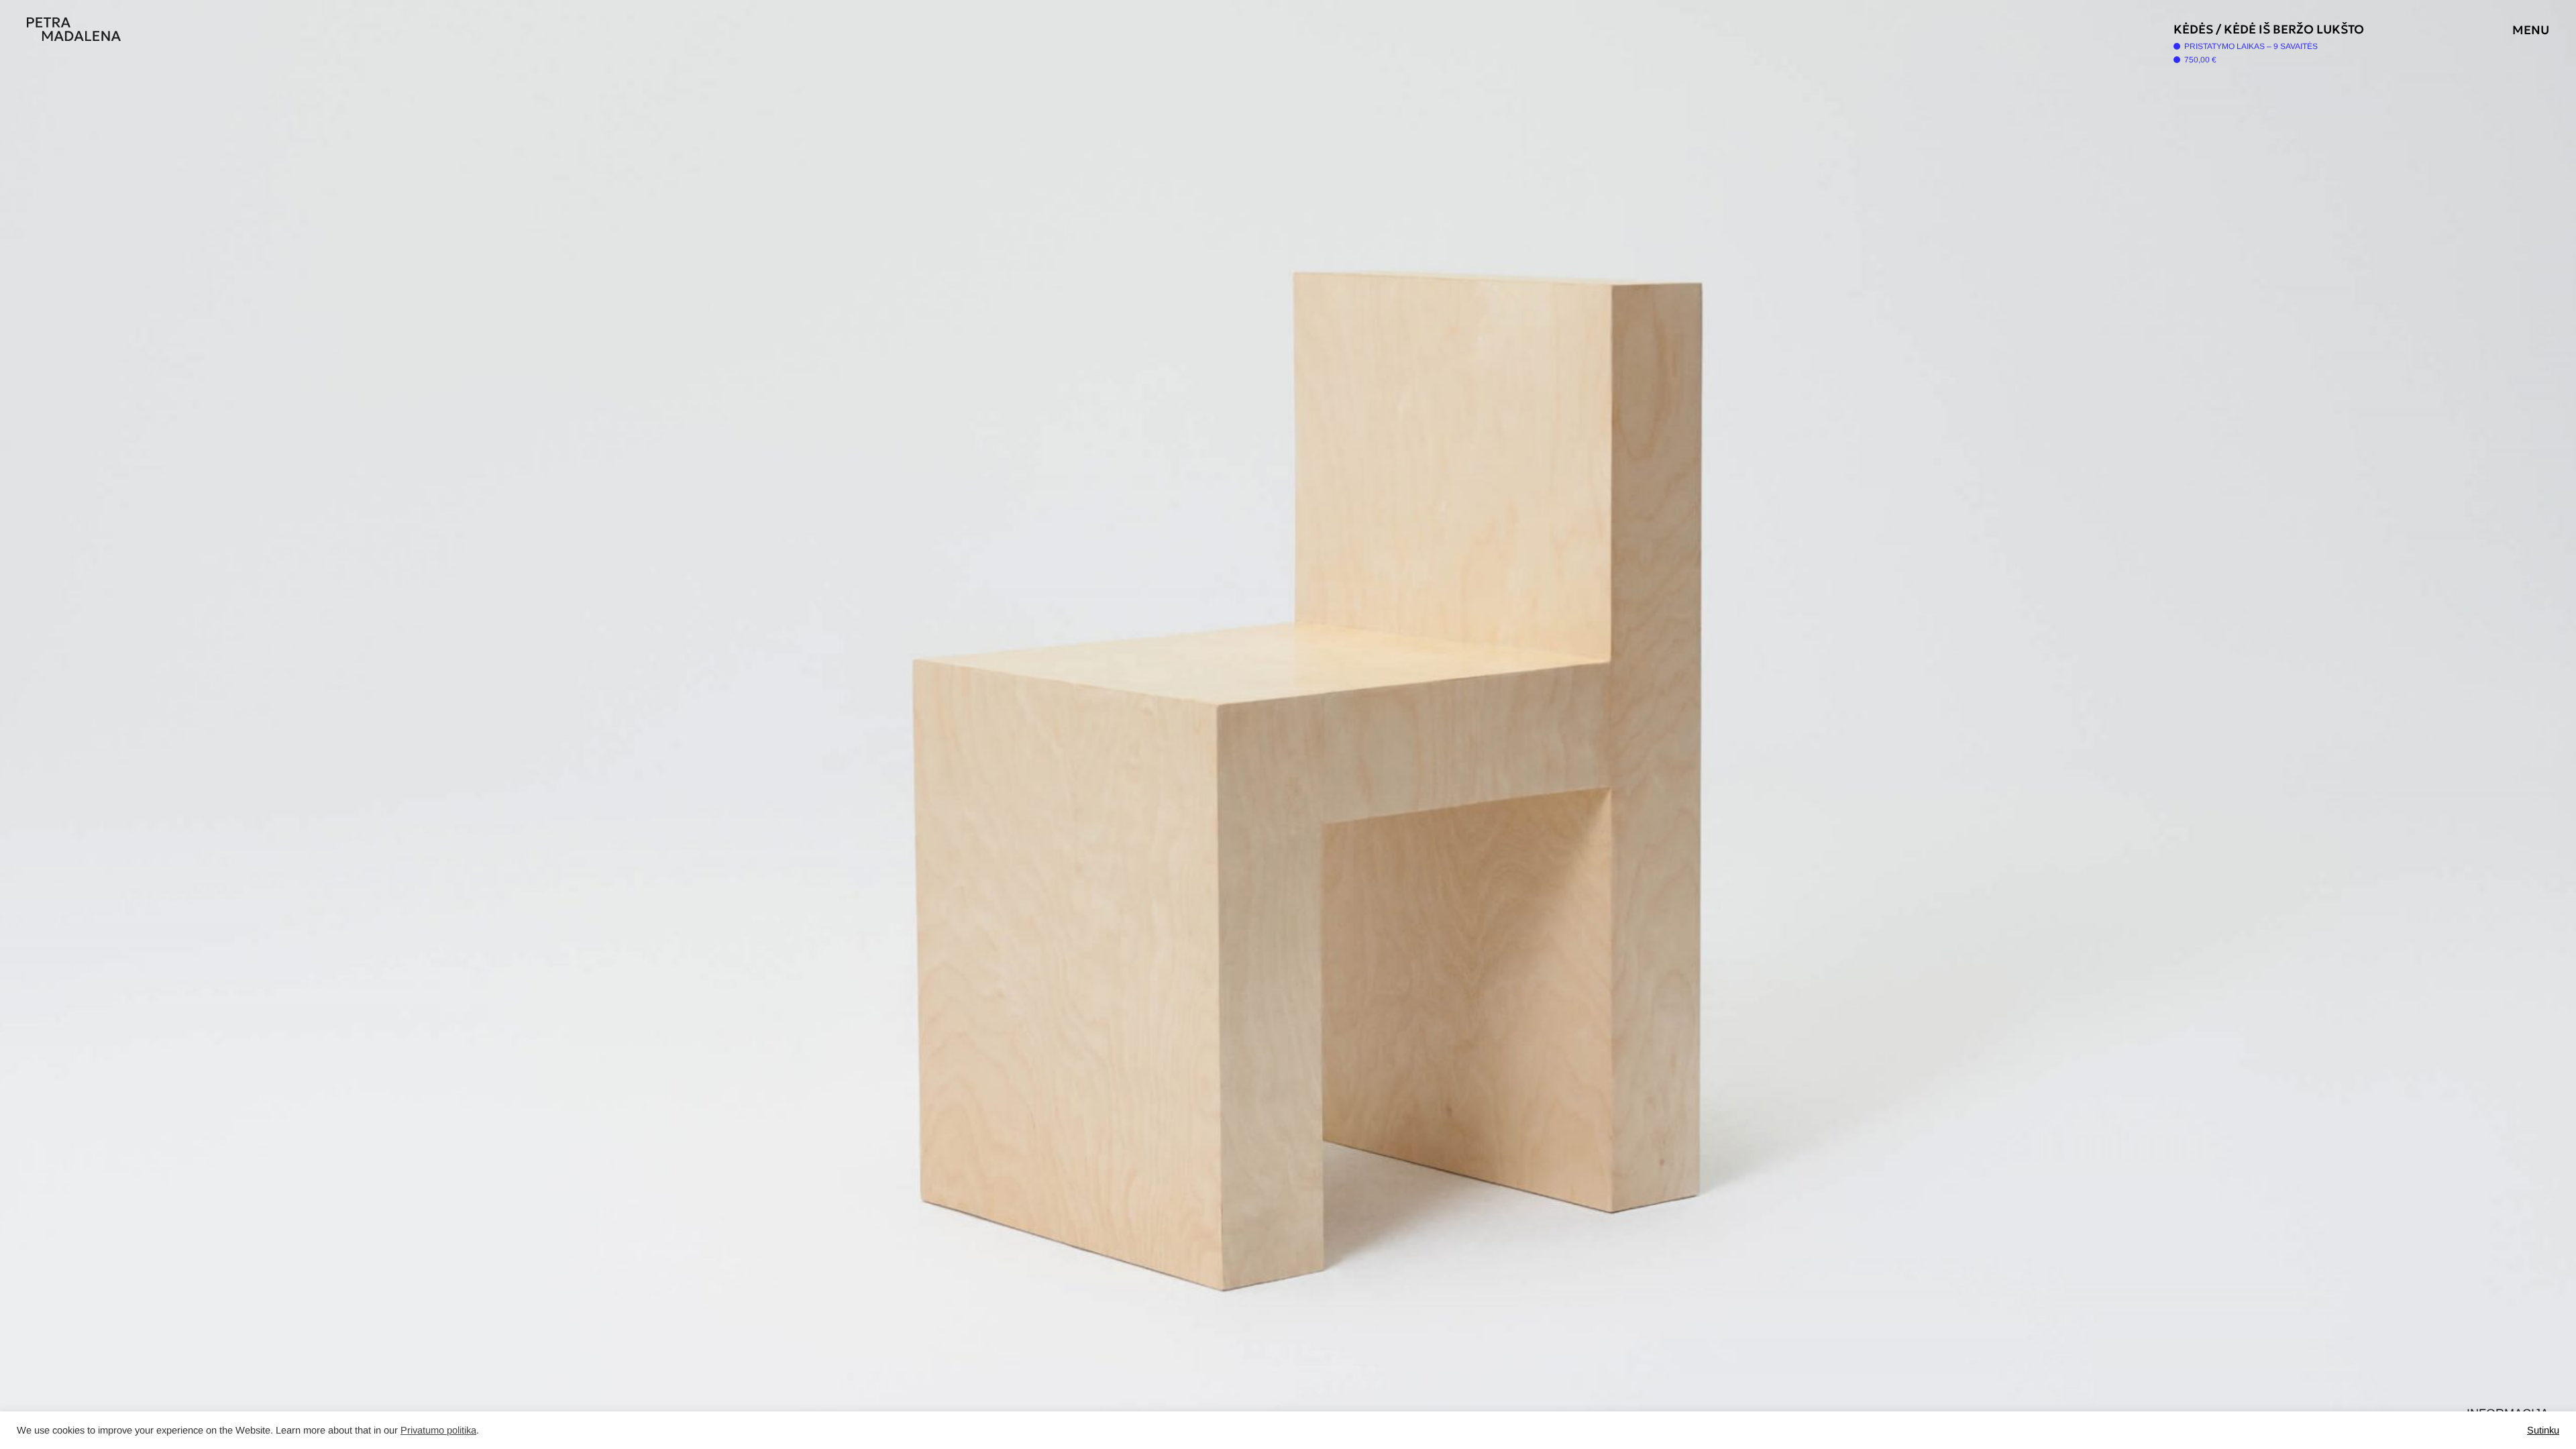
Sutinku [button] (2543, 1430)
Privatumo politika (438, 1430)
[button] (1932, 724)
